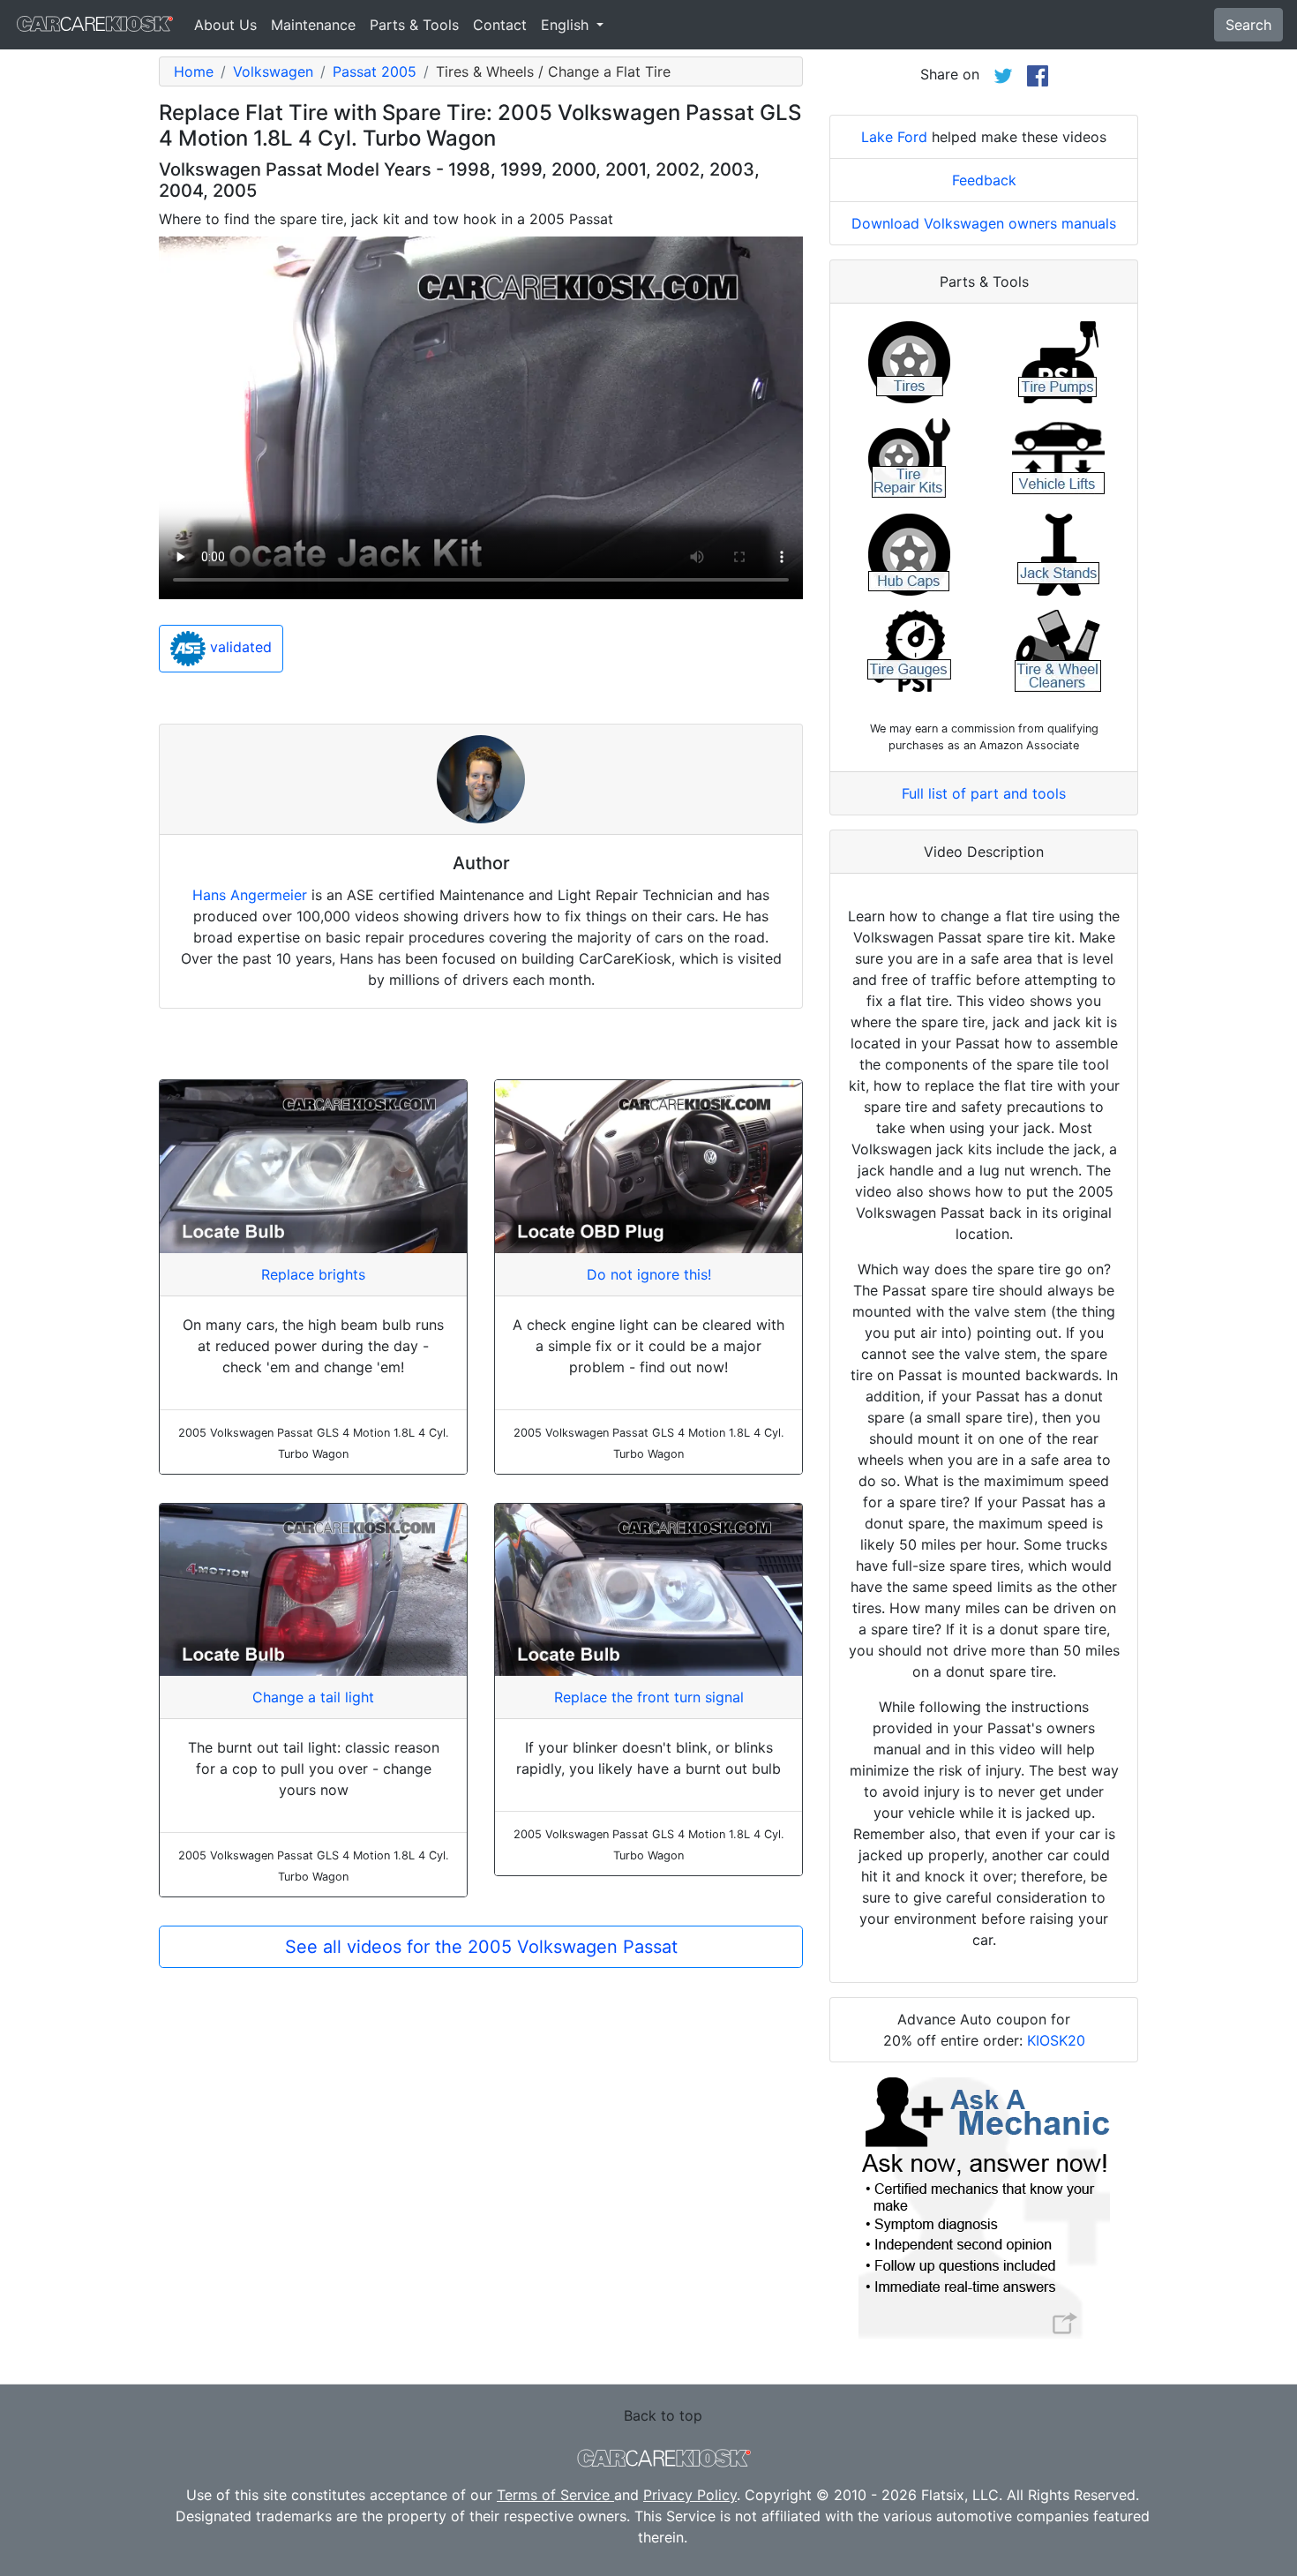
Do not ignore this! (649, 1274)
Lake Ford (894, 137)
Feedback (984, 180)
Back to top (663, 2415)
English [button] (567, 25)
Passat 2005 (375, 71)
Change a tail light (313, 1697)
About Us (225, 25)
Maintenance (313, 25)
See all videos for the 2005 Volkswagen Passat (481, 1947)
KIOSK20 (1056, 2040)
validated (239, 648)
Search (1248, 25)
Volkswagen (273, 71)
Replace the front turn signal (649, 1697)
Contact (500, 25)
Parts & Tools (414, 25)
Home (194, 71)
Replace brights (313, 1274)
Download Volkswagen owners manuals (984, 223)
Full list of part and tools (984, 793)
